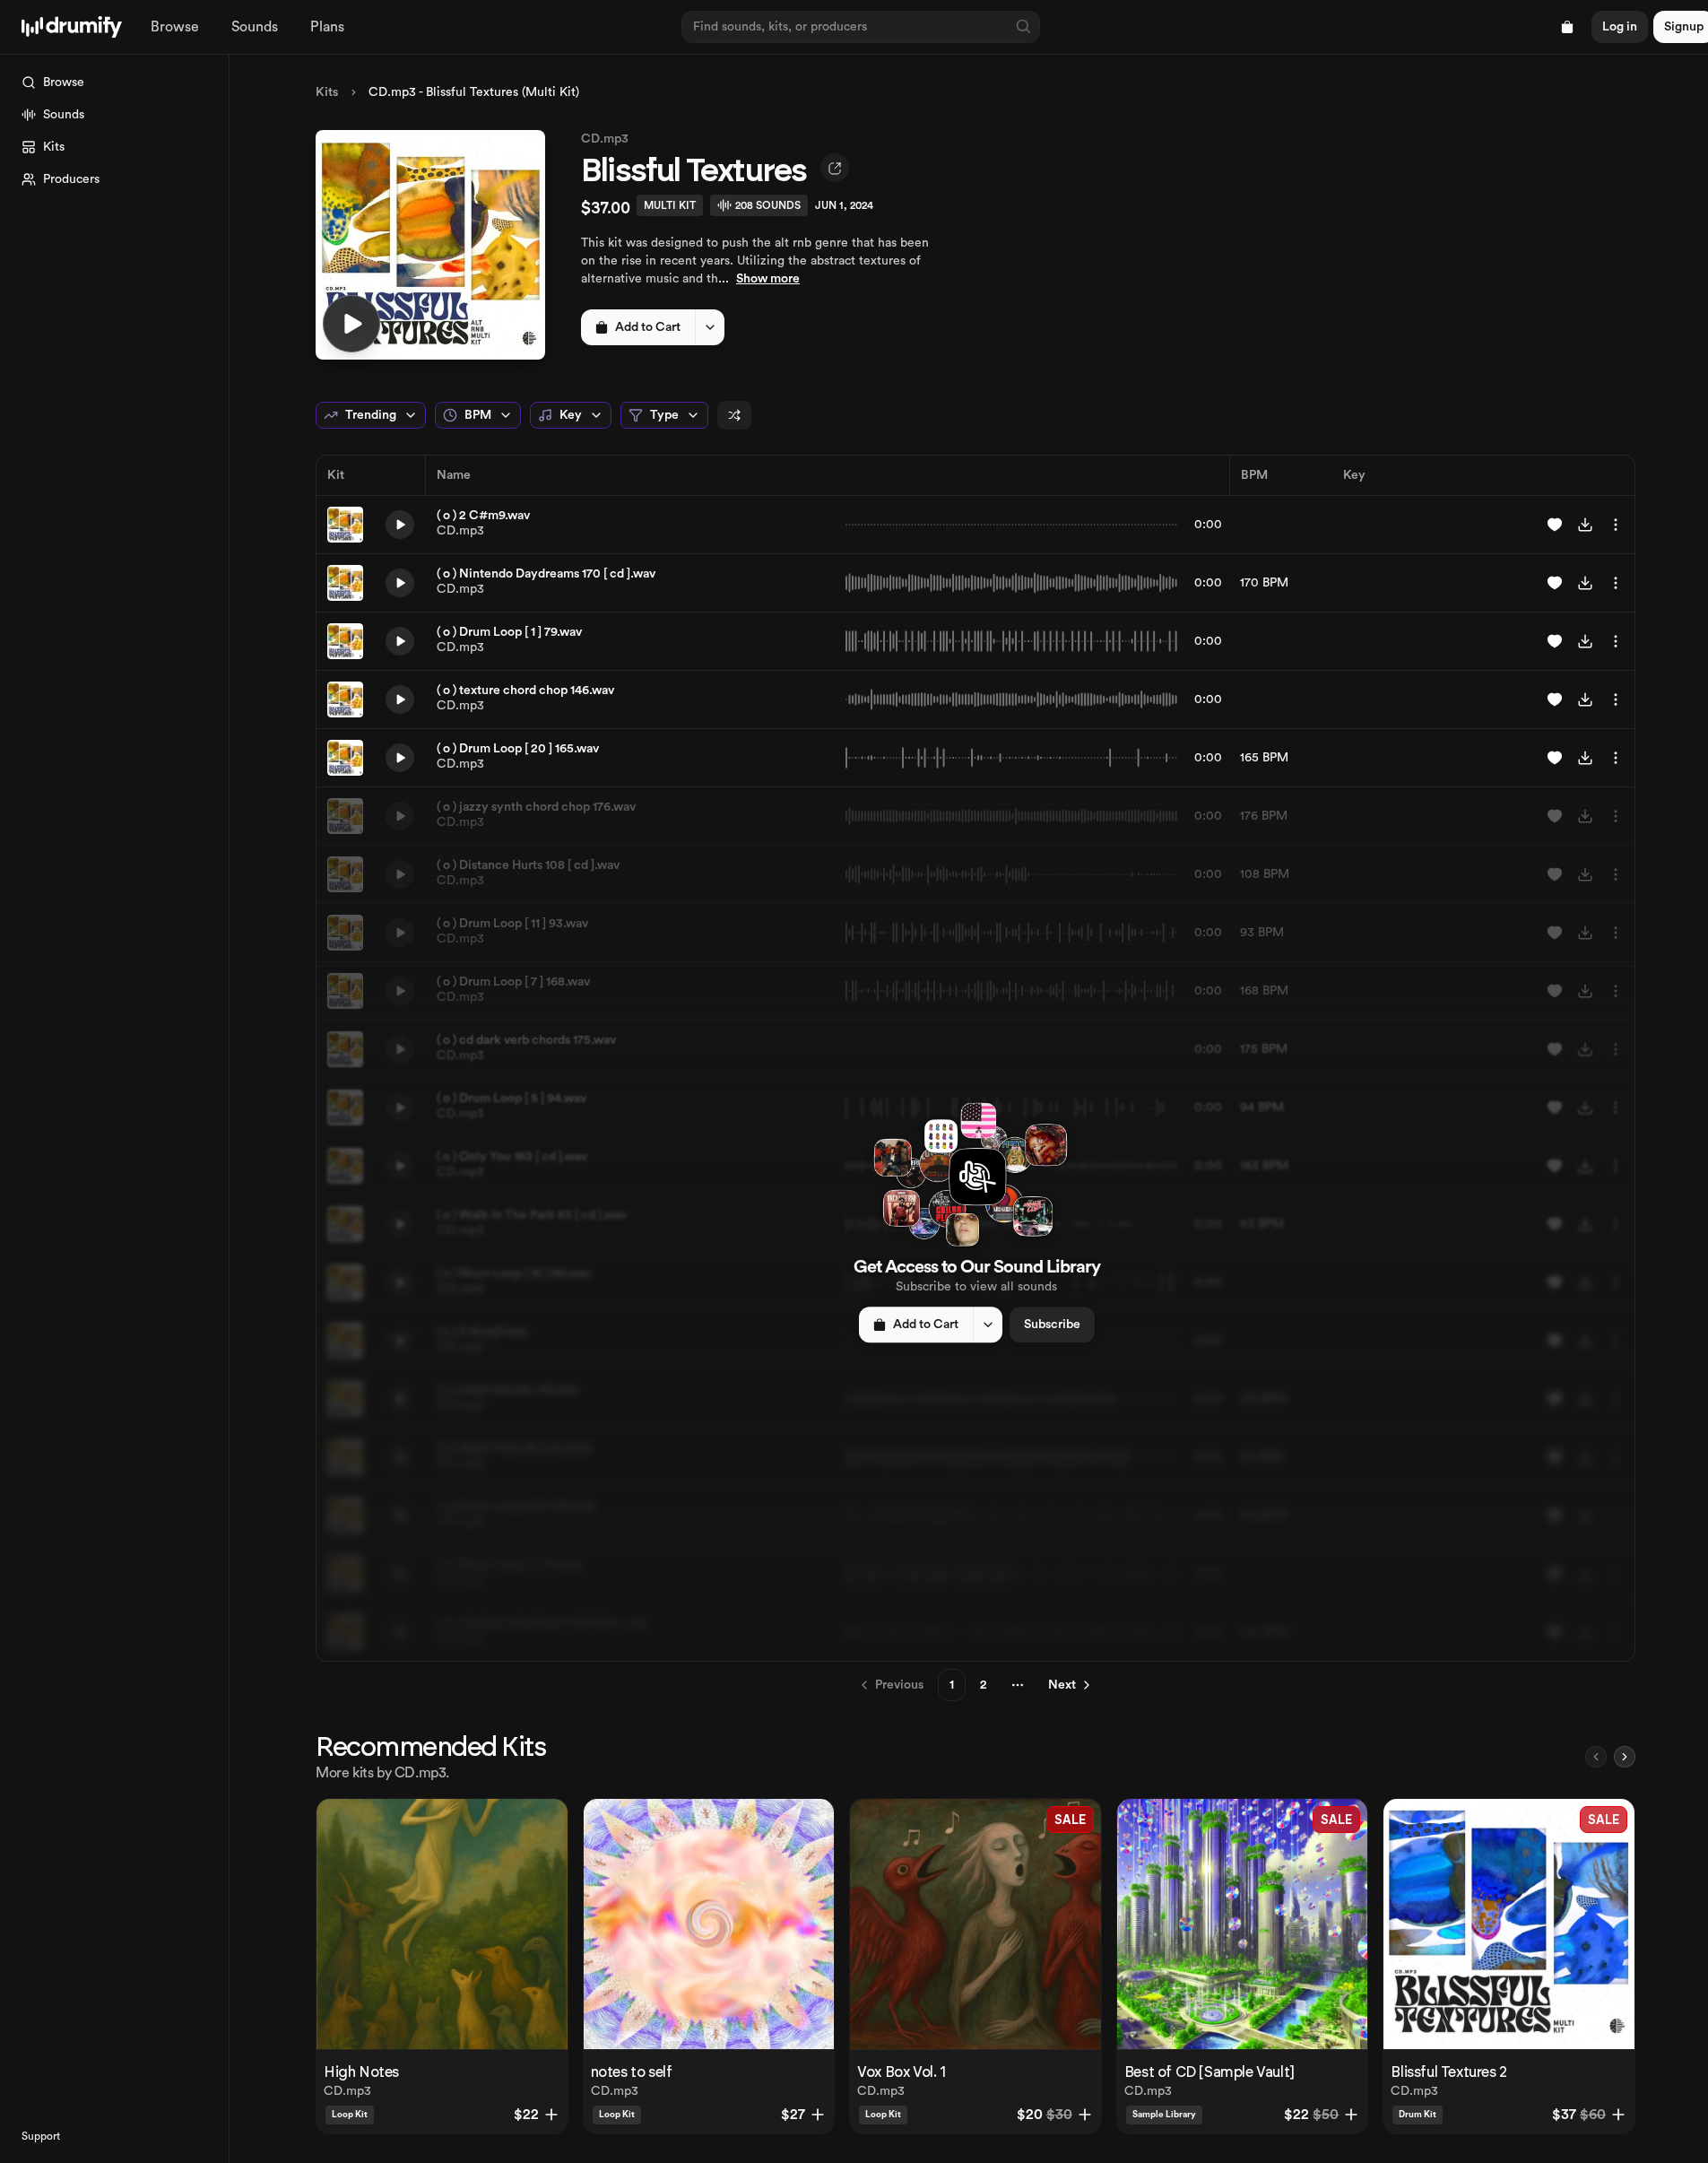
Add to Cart (648, 327)
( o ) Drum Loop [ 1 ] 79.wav (509, 632)
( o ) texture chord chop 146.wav (525, 691)
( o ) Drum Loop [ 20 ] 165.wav (518, 749)
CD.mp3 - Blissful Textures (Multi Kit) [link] (474, 92)
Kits (327, 92)
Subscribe (1052, 1325)
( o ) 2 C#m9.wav (483, 516)
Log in (1620, 27)
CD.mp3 (605, 139)
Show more (768, 279)
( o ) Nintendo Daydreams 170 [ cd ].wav (546, 574)
